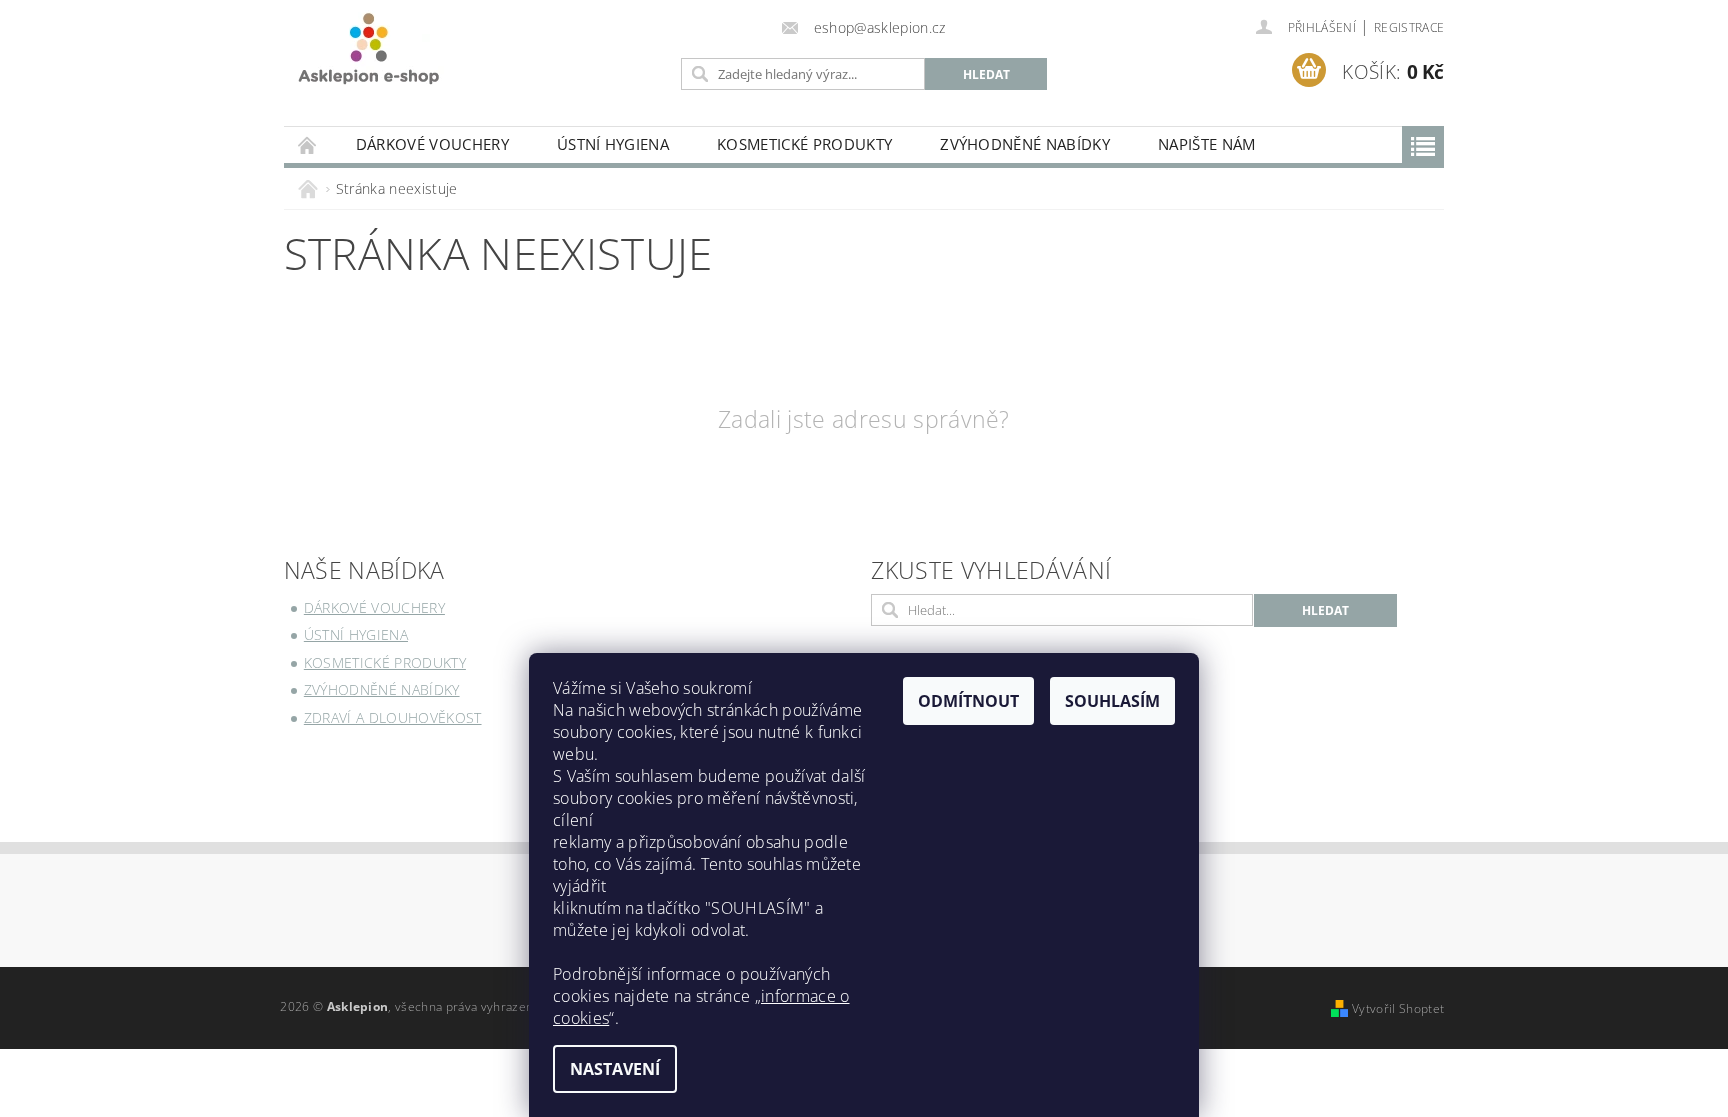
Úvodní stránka (308, 144)
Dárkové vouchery (432, 144)
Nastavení (615, 1069)
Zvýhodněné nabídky (1025, 144)
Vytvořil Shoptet (1398, 1008)
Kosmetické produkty (804, 144)
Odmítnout (968, 701)
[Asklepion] (369, 48)
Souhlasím (1112, 701)
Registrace (1409, 27)
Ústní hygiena (613, 144)
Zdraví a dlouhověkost (393, 717)
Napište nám (1207, 144)
